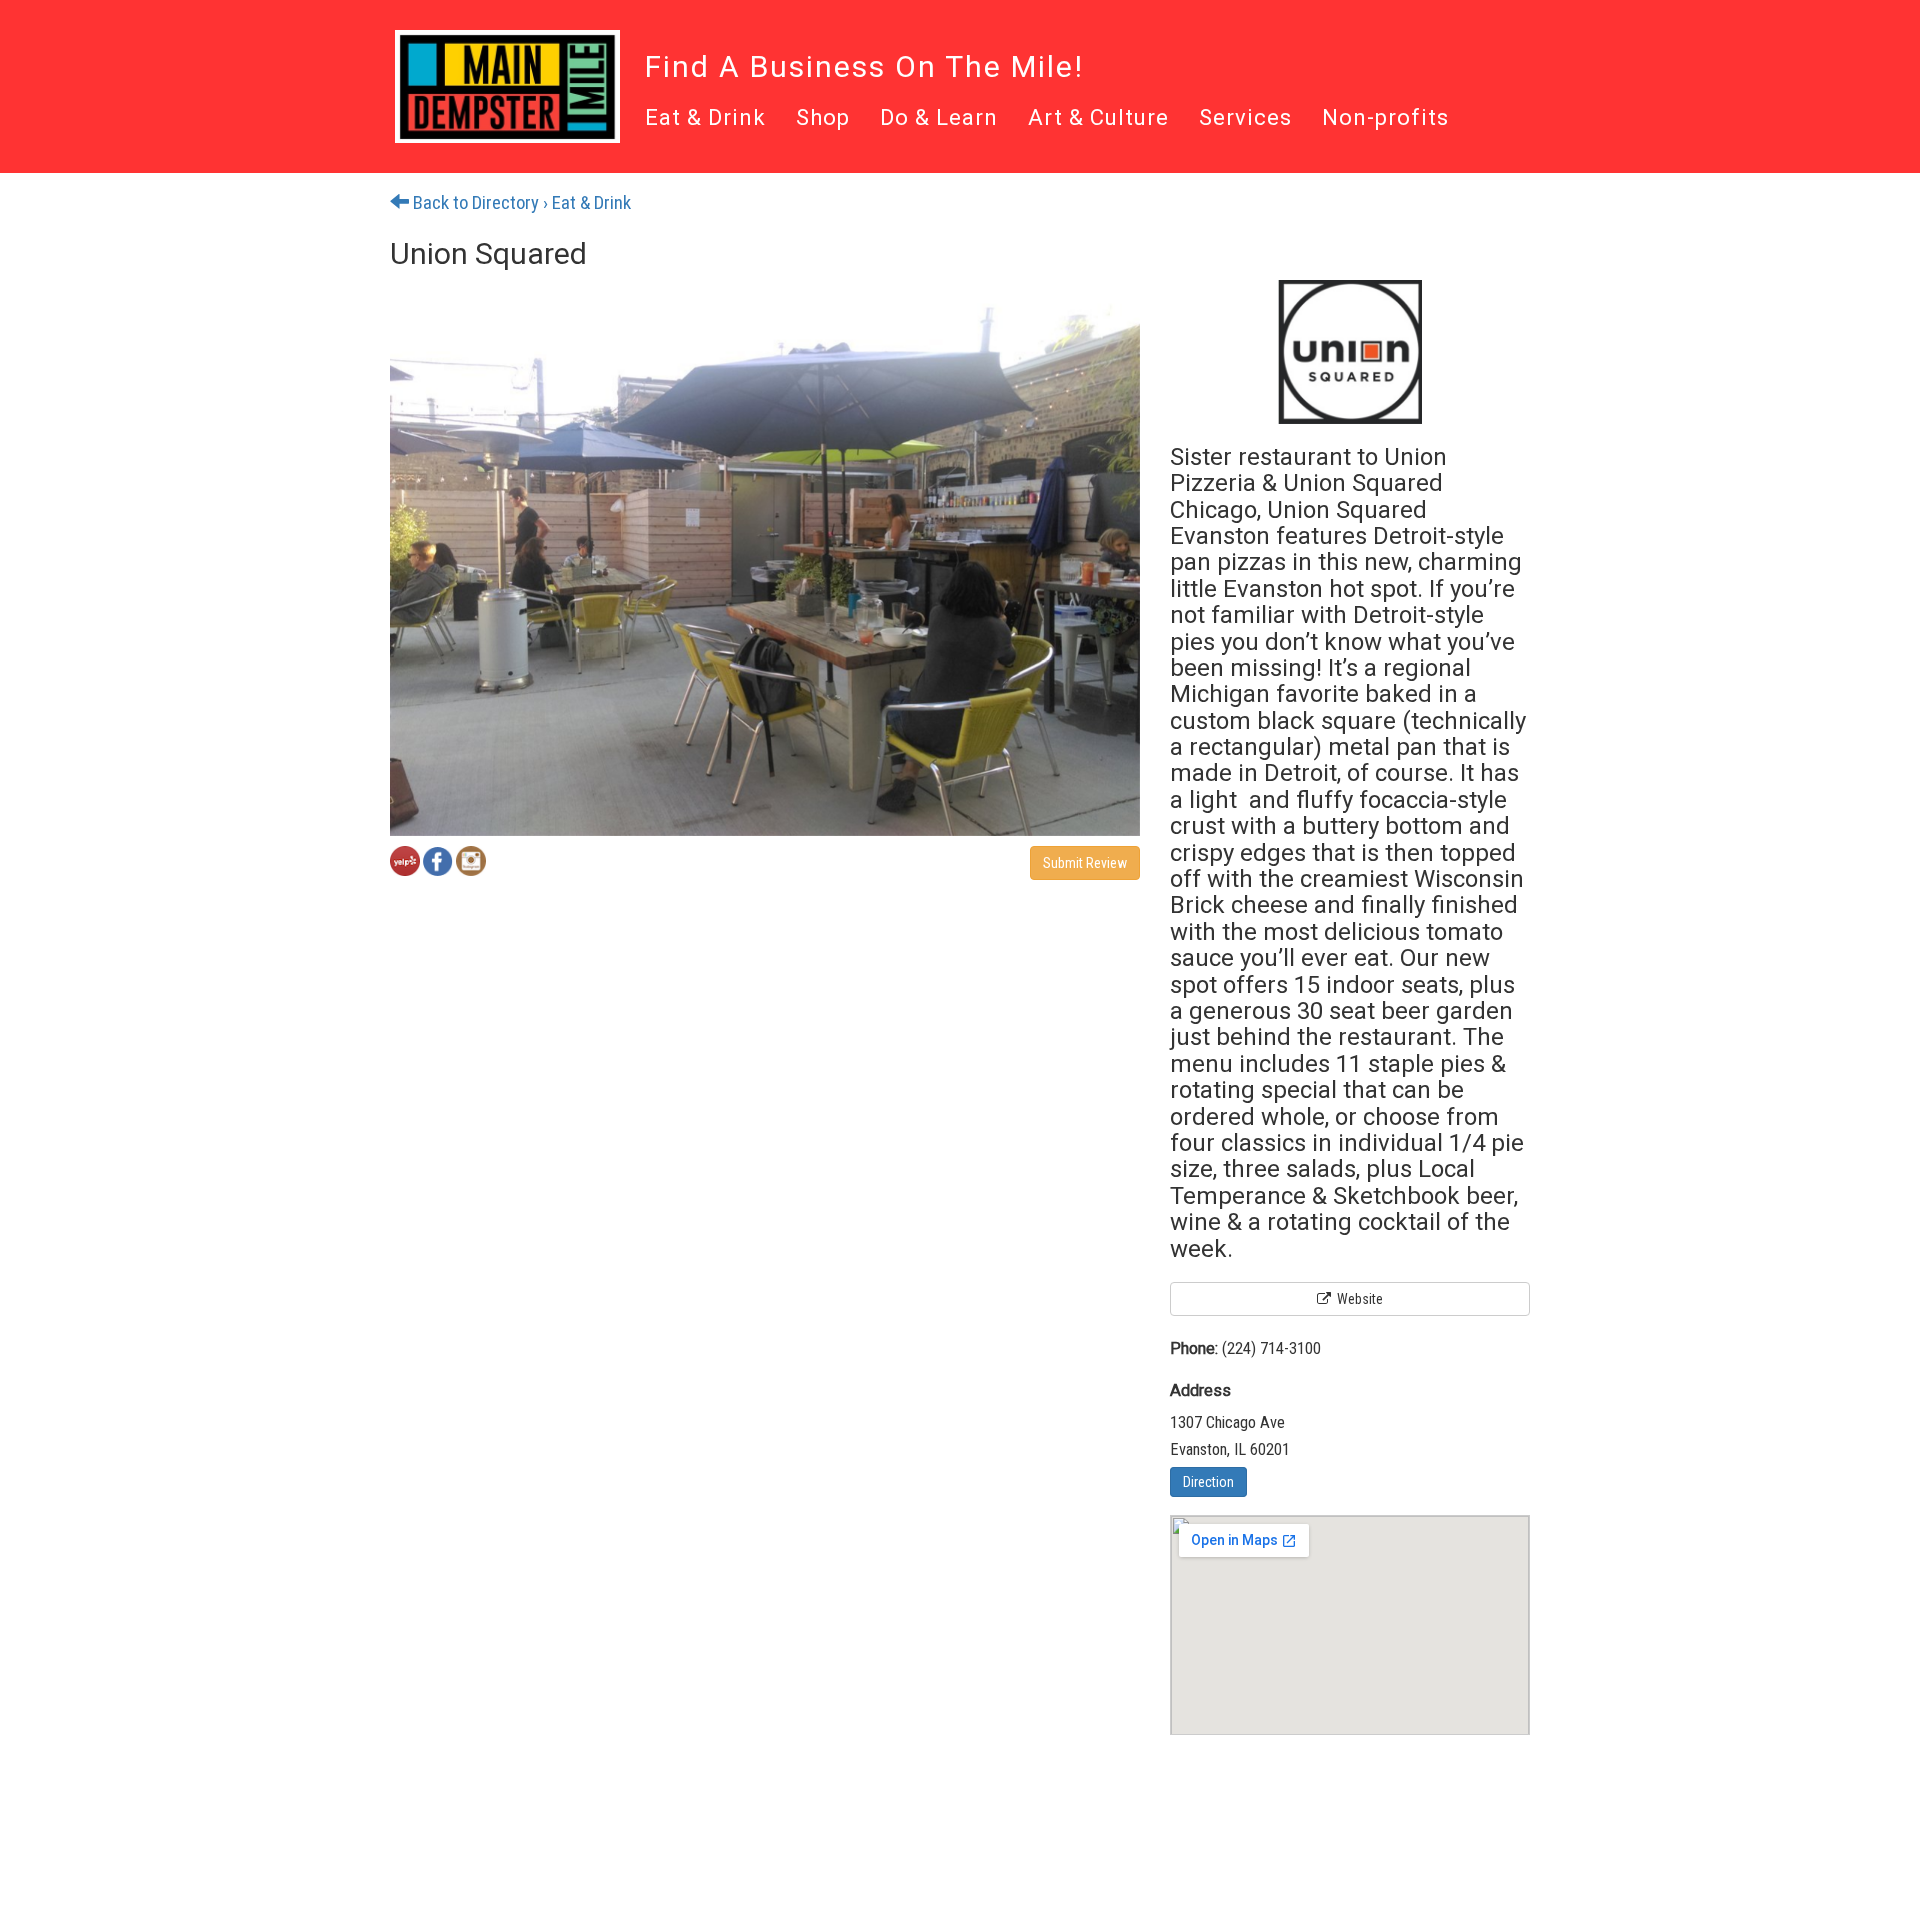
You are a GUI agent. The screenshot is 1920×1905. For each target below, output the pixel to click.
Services (1245, 119)
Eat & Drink (705, 119)
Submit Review (1085, 863)
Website (1358, 1299)
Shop (823, 119)
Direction (1208, 1482)
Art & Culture (1098, 119)
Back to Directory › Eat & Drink (520, 203)
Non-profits (1385, 119)
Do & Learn (939, 119)
